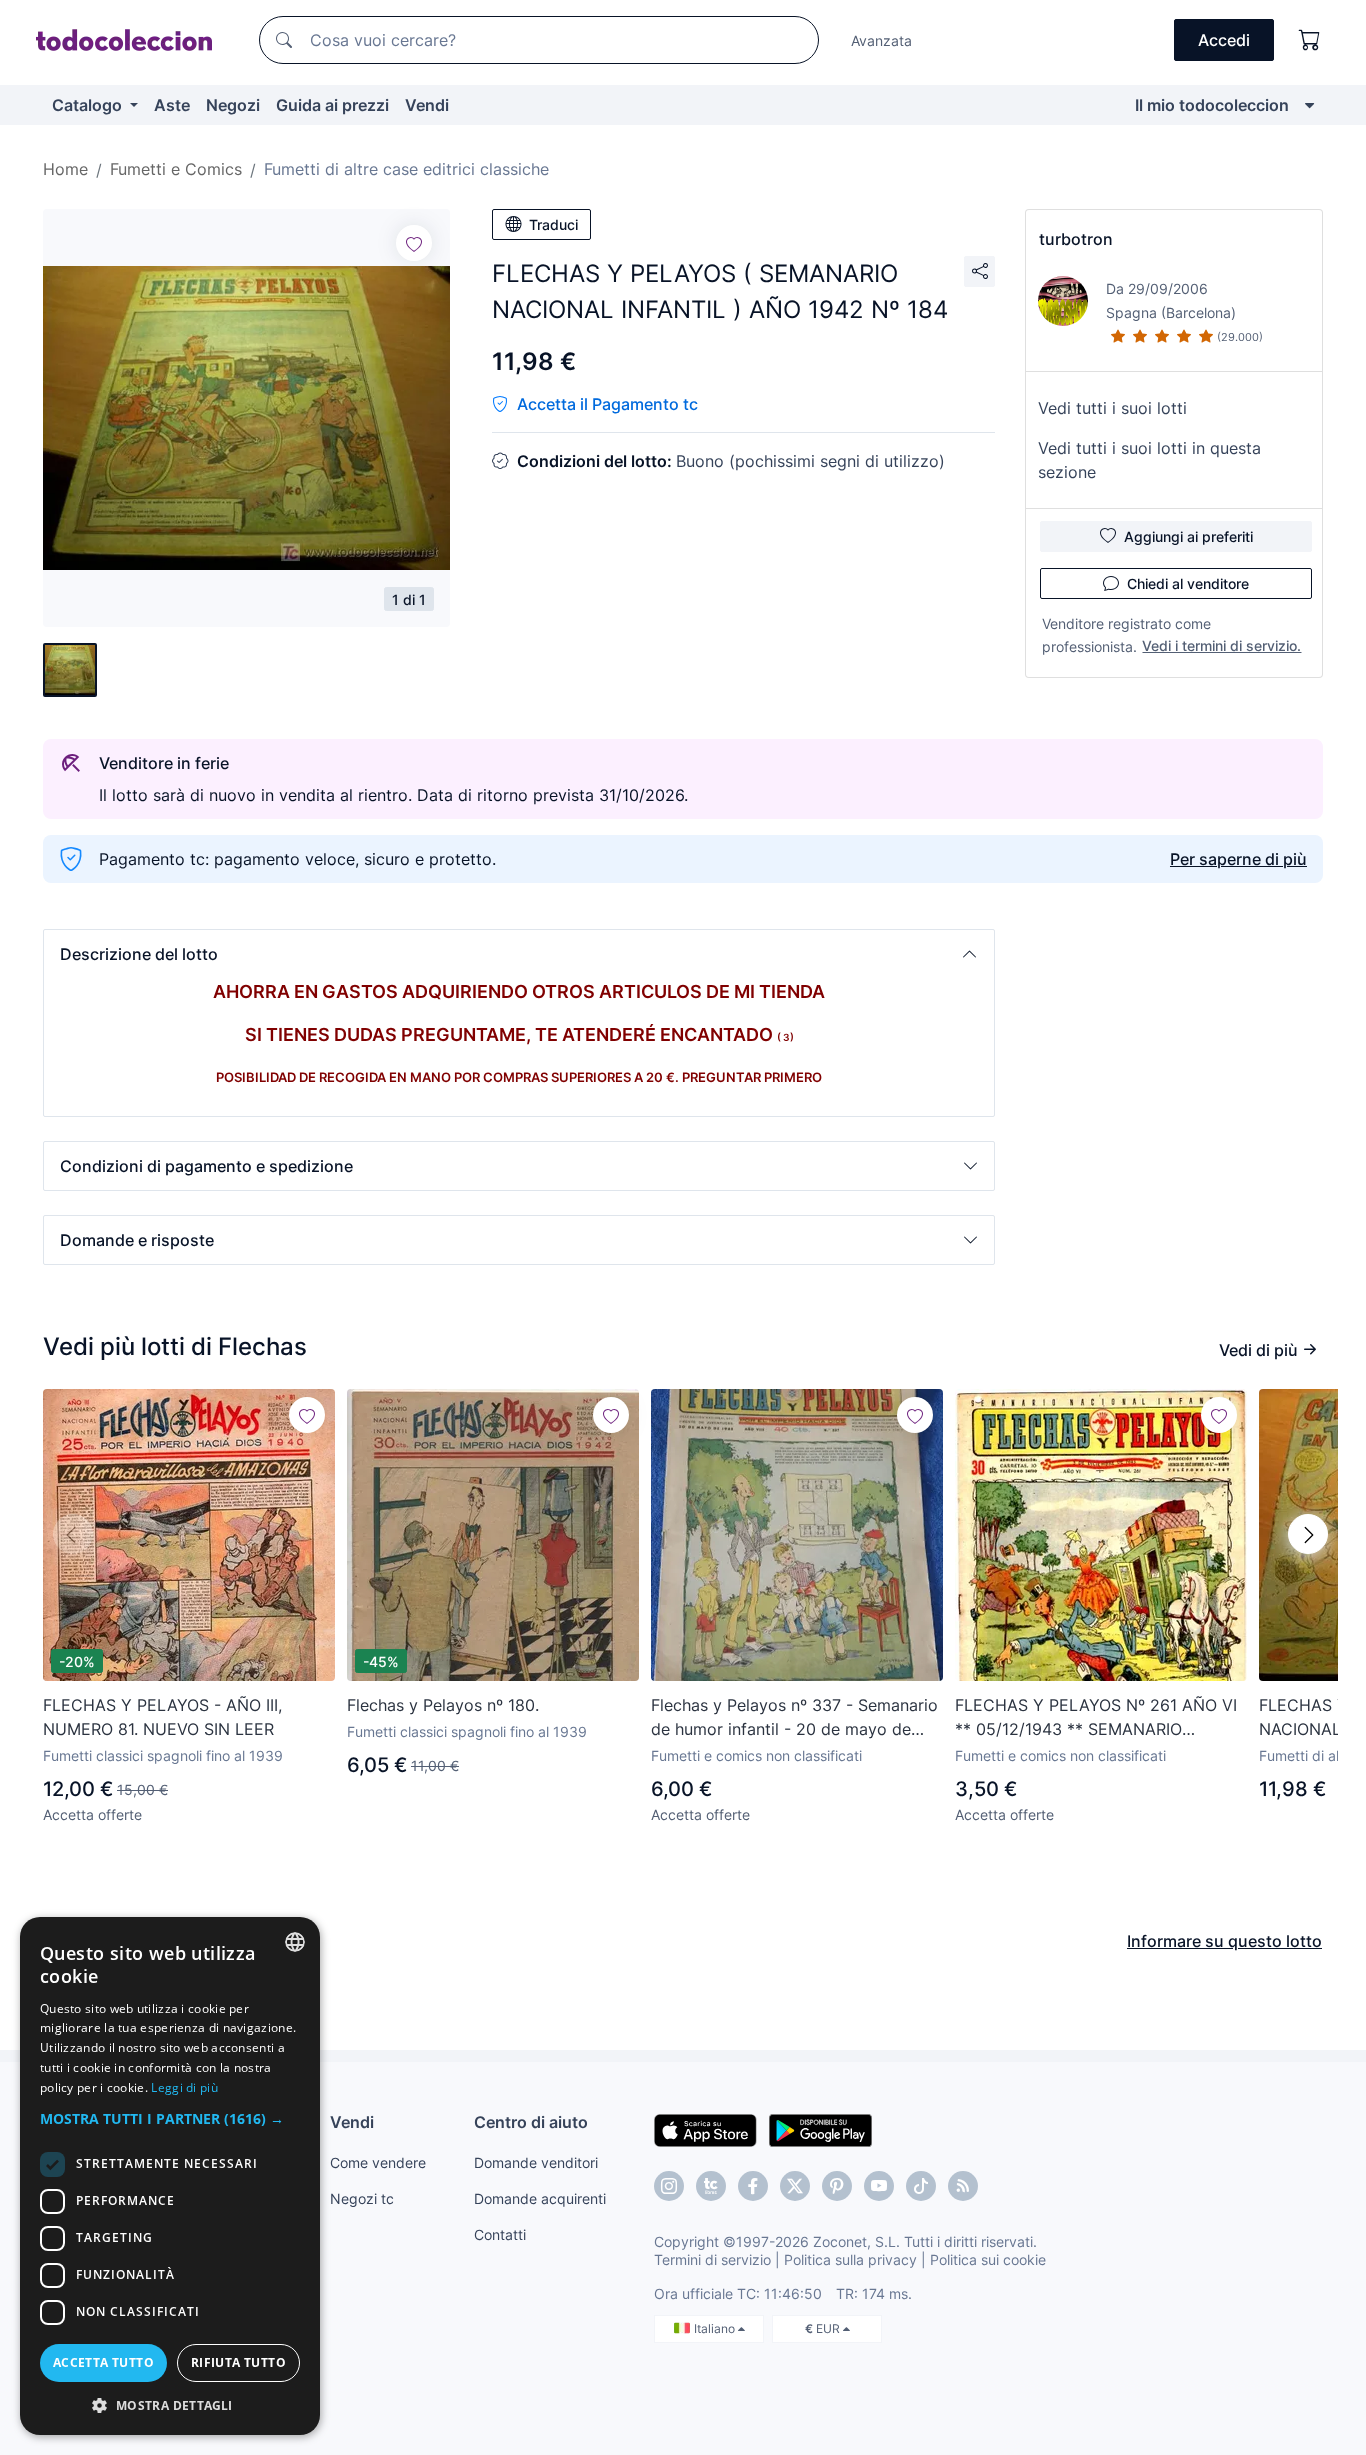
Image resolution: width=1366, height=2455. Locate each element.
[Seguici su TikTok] (921, 2186)
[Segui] (414, 243)
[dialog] (170, 2176)
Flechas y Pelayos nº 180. (443, 1705)
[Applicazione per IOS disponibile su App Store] (705, 2129)
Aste (172, 105)
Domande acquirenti (540, 2198)
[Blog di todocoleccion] (963, 2186)
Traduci (553, 224)
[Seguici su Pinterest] (837, 2186)
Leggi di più (184, 2087)
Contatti (500, 2234)
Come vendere (378, 2162)
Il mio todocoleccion (1212, 105)
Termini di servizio (712, 2259)
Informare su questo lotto (1224, 1941)
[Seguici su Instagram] (669, 2186)
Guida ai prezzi (332, 105)
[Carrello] (1310, 40)
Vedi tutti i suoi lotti (1112, 408)
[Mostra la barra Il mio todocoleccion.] (1309, 105)
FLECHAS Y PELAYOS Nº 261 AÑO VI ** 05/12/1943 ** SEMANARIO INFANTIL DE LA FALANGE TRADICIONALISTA (1096, 1718)
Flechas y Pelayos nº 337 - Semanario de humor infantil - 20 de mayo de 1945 (794, 1718)
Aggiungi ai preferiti (1188, 536)
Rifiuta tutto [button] (238, 2362)
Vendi (427, 105)
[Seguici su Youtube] (879, 2186)
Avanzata (881, 40)
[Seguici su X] (795, 2186)
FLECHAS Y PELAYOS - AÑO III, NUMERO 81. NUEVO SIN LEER (162, 1717)
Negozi (233, 105)
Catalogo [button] (89, 105)
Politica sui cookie (988, 2259)
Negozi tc (362, 2198)
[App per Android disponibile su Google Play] (820, 2129)
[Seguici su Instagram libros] (711, 2186)
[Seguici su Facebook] (753, 2186)
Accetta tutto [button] (103, 2362)
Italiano (716, 2328)
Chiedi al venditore (1188, 583)
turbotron (1076, 239)
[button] (519, 954)
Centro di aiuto (531, 2122)
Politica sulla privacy (850, 2259)
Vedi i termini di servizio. (1221, 645)
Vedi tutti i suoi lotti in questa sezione (1149, 460)
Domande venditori (536, 2162)
